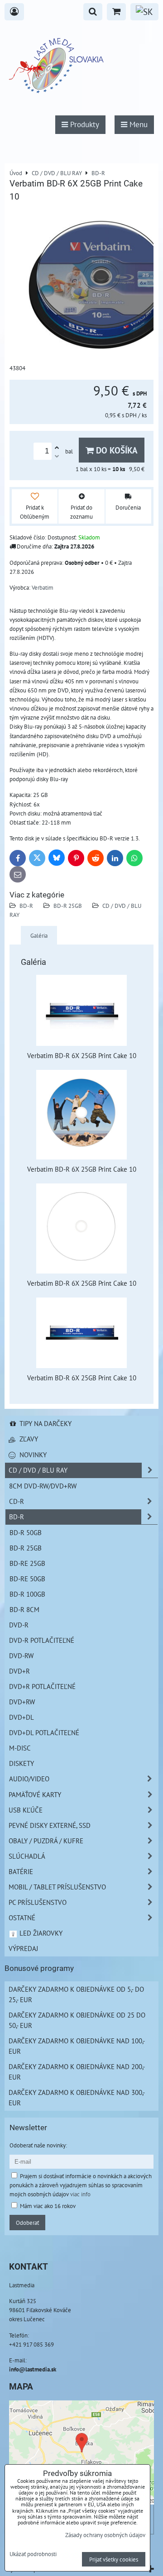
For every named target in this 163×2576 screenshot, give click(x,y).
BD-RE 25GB (27, 1563)
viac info (80, 2194)
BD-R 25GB (68, 906)
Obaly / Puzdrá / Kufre (46, 1841)
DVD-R (19, 1625)
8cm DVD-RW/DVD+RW (43, 1486)
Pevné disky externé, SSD (50, 1825)
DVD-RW (21, 1655)
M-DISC (20, 1748)
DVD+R (19, 1671)
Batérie (21, 1871)
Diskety (22, 1763)
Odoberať (27, 2223)
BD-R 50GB (26, 1532)
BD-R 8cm (24, 1609)
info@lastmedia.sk (33, 2369)
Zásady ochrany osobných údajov (105, 2535)
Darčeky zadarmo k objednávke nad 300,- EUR (77, 2097)
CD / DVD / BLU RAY (38, 1470)
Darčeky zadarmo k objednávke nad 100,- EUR (77, 2046)
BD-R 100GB (27, 1594)
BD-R (26, 906)
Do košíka (116, 450)
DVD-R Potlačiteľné (42, 1640)
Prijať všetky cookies (114, 2559)
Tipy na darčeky (45, 1423)
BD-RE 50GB (27, 1579)
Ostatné (22, 1918)
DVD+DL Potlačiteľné (44, 1732)
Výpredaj (23, 1948)
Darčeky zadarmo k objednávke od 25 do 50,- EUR (77, 2020)
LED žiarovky (40, 1933)
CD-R (17, 1501)
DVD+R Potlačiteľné (42, 1686)
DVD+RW (22, 1702)
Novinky (32, 1455)
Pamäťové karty (35, 1794)
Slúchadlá (27, 1856)
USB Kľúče (26, 1810)
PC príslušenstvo (38, 1902)
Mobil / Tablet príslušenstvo (57, 1887)
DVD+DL (22, 1717)
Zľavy (28, 1439)
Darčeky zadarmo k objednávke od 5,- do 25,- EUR (76, 1994)
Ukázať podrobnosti (33, 2554)
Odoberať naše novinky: (38, 2145)
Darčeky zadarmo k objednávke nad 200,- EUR (77, 2072)
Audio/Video (29, 1779)
